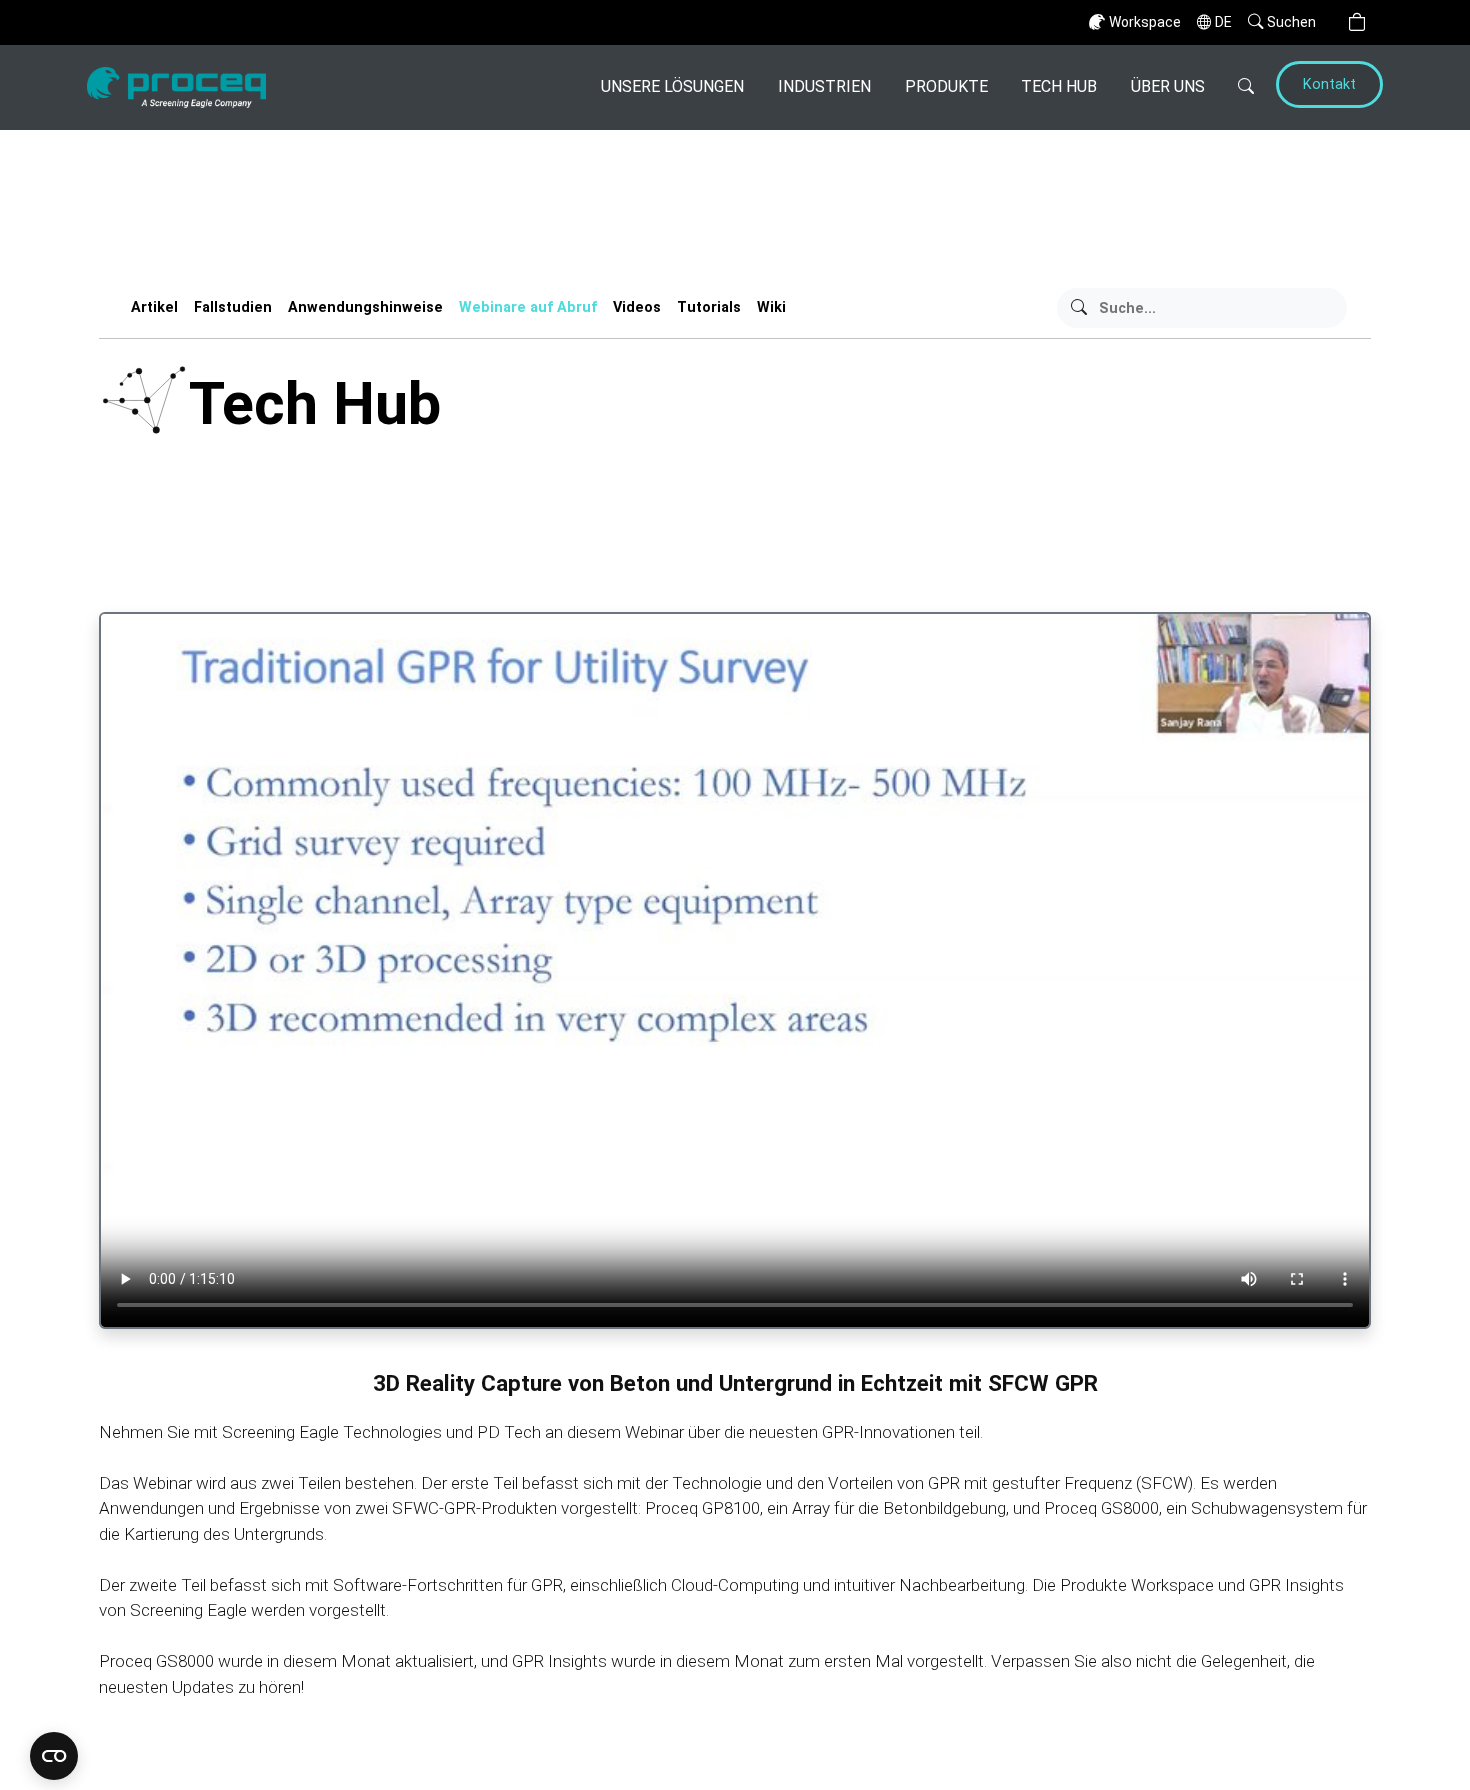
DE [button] (1223, 22)
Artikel (154, 307)
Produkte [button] (946, 86)
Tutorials (709, 307)
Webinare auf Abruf (528, 307)
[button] (1357, 22)
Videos (637, 307)
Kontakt (1329, 84)
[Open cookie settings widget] (54, 1756)
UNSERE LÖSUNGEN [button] (672, 86)
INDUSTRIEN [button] (824, 86)
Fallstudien (233, 307)
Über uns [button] (1168, 86)
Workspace (1145, 22)
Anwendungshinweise (365, 307)
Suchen (1291, 22)
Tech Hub (1059, 86)
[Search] (1238, 87)
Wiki (771, 307)
